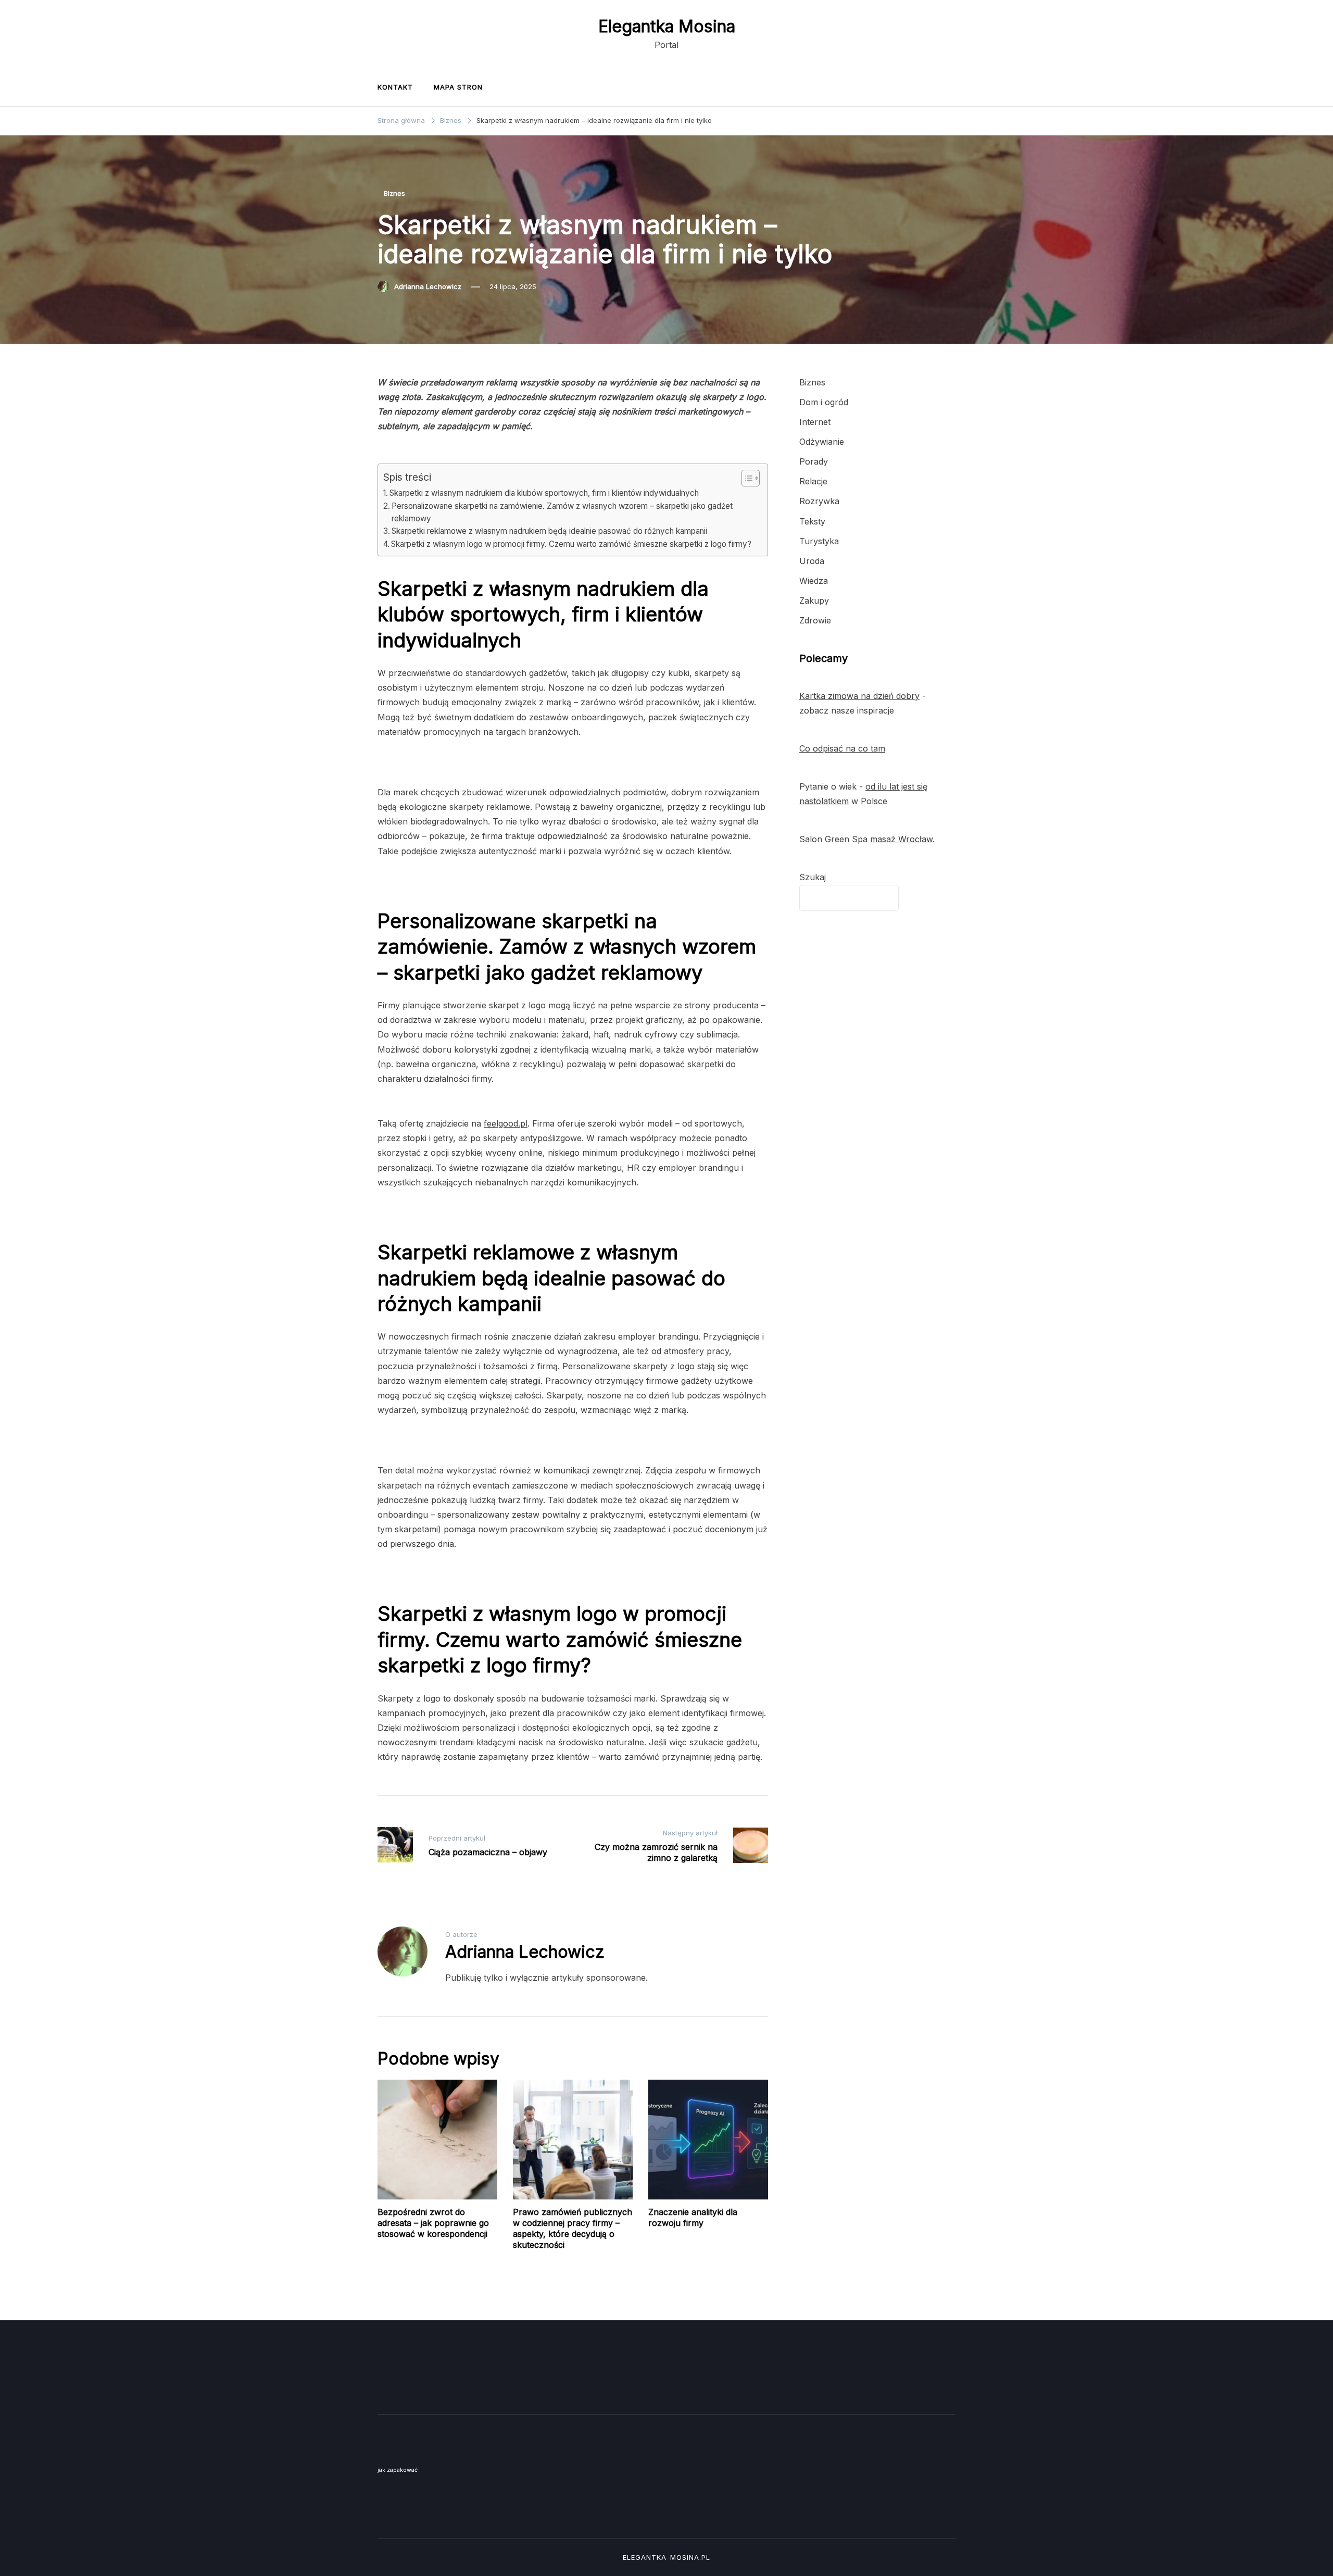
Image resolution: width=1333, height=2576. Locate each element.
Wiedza (814, 581)
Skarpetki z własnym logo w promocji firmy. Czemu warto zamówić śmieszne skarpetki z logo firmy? (571, 544)
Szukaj (813, 877)
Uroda (812, 561)
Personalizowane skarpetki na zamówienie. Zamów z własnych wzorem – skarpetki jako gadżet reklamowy (562, 512)
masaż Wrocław (901, 839)
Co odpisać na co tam (842, 748)
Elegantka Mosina (667, 26)
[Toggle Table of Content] (745, 478)
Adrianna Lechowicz (428, 286)
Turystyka (819, 541)
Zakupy (814, 601)
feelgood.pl (506, 1123)
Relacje (813, 481)
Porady (814, 461)
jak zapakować (398, 2470)
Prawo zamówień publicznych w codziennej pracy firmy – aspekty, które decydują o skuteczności (573, 2228)
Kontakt (395, 87)
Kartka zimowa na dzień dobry (859, 696)
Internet (815, 422)
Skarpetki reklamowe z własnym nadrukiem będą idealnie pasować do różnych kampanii (549, 531)
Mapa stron (458, 87)
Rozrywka (819, 501)
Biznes (394, 193)
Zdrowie (815, 620)
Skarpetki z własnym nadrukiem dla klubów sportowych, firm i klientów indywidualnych (544, 493)
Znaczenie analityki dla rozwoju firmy (693, 2217)
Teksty (812, 521)
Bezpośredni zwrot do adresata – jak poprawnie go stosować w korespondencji (433, 2223)
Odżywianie (822, 442)
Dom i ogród (824, 402)
